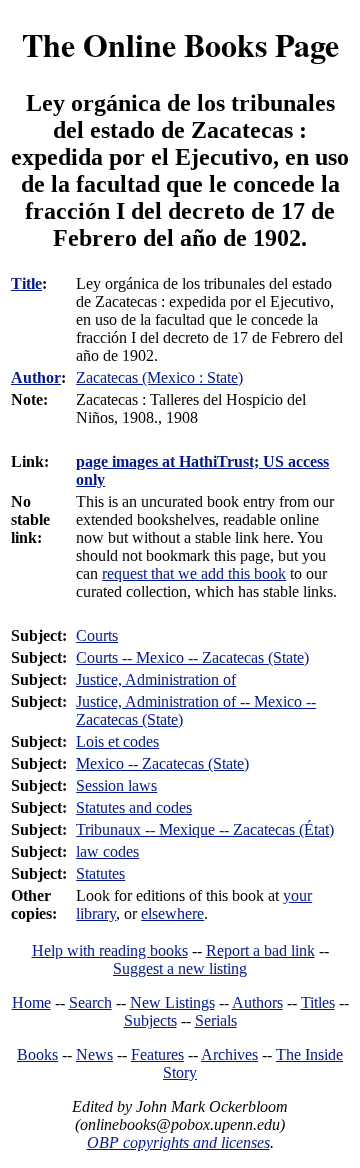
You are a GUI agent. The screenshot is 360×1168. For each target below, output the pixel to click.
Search (90, 1002)
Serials (216, 1020)
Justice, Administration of (156, 679)
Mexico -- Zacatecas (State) (162, 763)
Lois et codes (117, 741)
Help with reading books (110, 950)
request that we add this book (194, 573)
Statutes (100, 873)
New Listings (172, 1002)
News (94, 1054)
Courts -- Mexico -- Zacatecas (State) (192, 657)
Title (26, 283)
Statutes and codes (134, 807)
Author (36, 377)
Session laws (116, 785)
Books (37, 1054)
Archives (229, 1054)
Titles (318, 1002)
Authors (257, 1002)
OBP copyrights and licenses (178, 1142)
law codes (107, 851)
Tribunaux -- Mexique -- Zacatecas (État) (205, 829)
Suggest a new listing (180, 968)
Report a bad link (260, 950)
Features (157, 1054)
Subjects (150, 1020)
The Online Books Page (180, 44)
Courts (97, 635)
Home (31, 1002)
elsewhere (172, 913)
